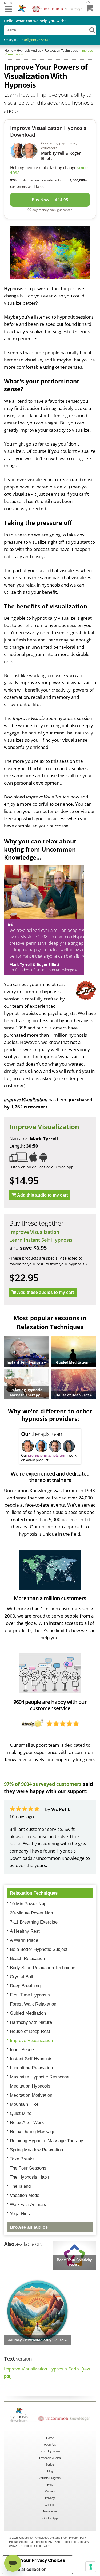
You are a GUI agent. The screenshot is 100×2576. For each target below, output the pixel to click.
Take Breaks (22, 2159)
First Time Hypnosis (30, 1995)
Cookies (50, 2505)
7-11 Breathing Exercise (34, 1922)
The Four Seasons (28, 2168)
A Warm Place (24, 1940)
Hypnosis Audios (50, 2458)
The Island (20, 2186)
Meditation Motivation (31, 2095)
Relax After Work (27, 2123)
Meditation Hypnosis (30, 2086)
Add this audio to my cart (42, 1195)
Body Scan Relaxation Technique (43, 1968)
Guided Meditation (28, 2013)
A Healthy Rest (25, 1931)
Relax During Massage (33, 2132)
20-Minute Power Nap (31, 1913)
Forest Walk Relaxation (33, 2004)
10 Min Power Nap (28, 1904)
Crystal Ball (21, 1977)
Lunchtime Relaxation (31, 2068)
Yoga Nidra (21, 2214)
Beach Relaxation (27, 1959)
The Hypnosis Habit (29, 2177)
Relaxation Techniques (34, 1893)
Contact (50, 2491)
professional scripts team (48, 1455)
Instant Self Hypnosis (31, 2059)
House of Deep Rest (30, 2031)
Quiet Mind (21, 2113)
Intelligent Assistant (36, 40)
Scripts (50, 2465)
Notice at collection (27, 2569)
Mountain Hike (24, 2104)
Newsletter (50, 2511)
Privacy (50, 2498)
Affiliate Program (50, 2478)
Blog (50, 2471)
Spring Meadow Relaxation (36, 2150)
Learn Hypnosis (50, 2451)
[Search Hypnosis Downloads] (92, 30)
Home (50, 2438)
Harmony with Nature (31, 2022)
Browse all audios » (31, 2227)
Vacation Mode (25, 2195)
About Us (50, 2444)
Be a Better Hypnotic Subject (39, 1949)
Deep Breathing (25, 1986)
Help (50, 2485)
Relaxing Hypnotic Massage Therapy (47, 2141)
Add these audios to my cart (45, 1292)
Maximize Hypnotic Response (40, 2077)
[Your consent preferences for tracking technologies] (91, 2567)
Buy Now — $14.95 (50, 200)
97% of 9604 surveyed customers (43, 1784)
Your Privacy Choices (43, 2560)
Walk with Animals (28, 2204)
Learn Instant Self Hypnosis (41, 1240)
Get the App (50, 2518)
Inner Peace (22, 2050)
